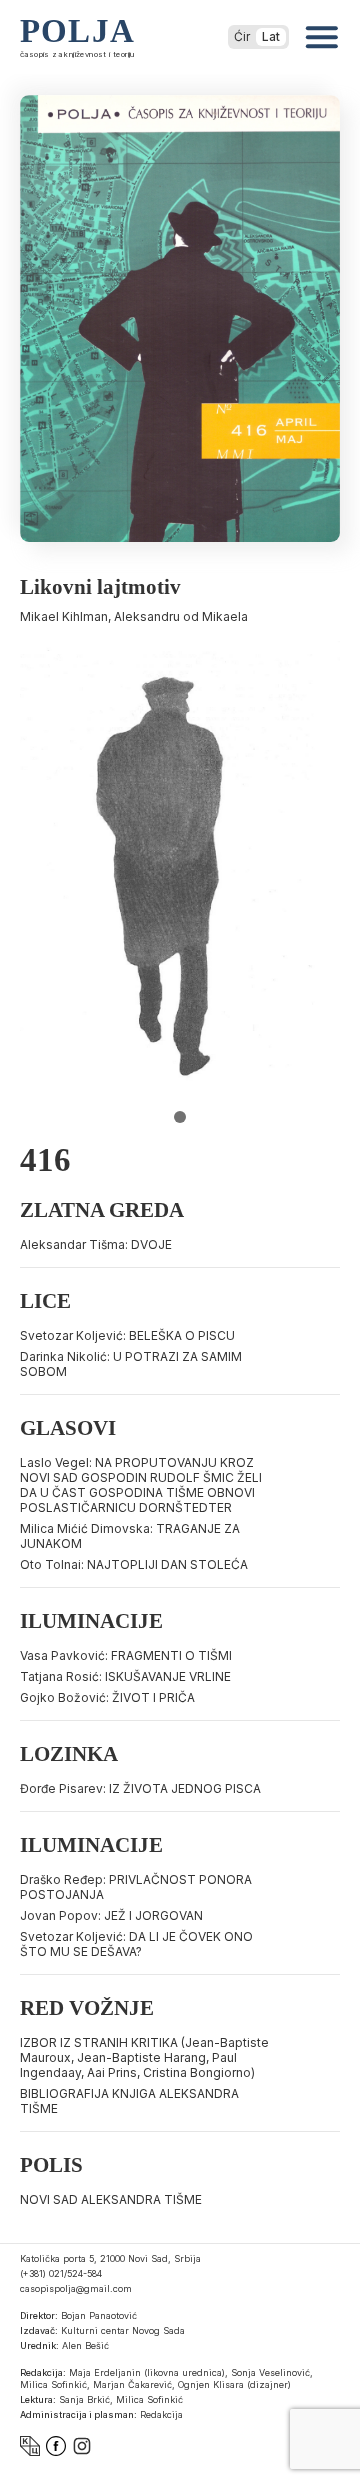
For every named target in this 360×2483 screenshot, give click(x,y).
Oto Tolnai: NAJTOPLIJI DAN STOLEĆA (134, 1564)
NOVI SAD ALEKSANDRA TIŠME (111, 2199)
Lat (271, 36)
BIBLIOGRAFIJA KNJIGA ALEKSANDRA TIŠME (129, 2101)
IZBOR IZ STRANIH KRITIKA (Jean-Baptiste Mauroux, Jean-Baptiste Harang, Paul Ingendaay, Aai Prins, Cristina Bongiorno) (144, 2057)
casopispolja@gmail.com (76, 2288)
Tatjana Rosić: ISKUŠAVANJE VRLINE (125, 1676)
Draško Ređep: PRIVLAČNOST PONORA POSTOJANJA (136, 1887)
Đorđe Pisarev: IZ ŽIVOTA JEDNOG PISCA (140, 1788)
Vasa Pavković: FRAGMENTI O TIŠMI (126, 1655)
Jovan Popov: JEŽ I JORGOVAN (111, 1915)
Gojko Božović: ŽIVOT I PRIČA (107, 1697)
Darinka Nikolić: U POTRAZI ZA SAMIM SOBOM (131, 1364)
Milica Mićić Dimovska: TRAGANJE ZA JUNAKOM (130, 1536)
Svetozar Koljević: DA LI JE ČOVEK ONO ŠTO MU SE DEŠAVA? (136, 1944)
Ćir (242, 36)
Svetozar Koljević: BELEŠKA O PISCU (127, 1335)
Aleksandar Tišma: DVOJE (96, 1244)
